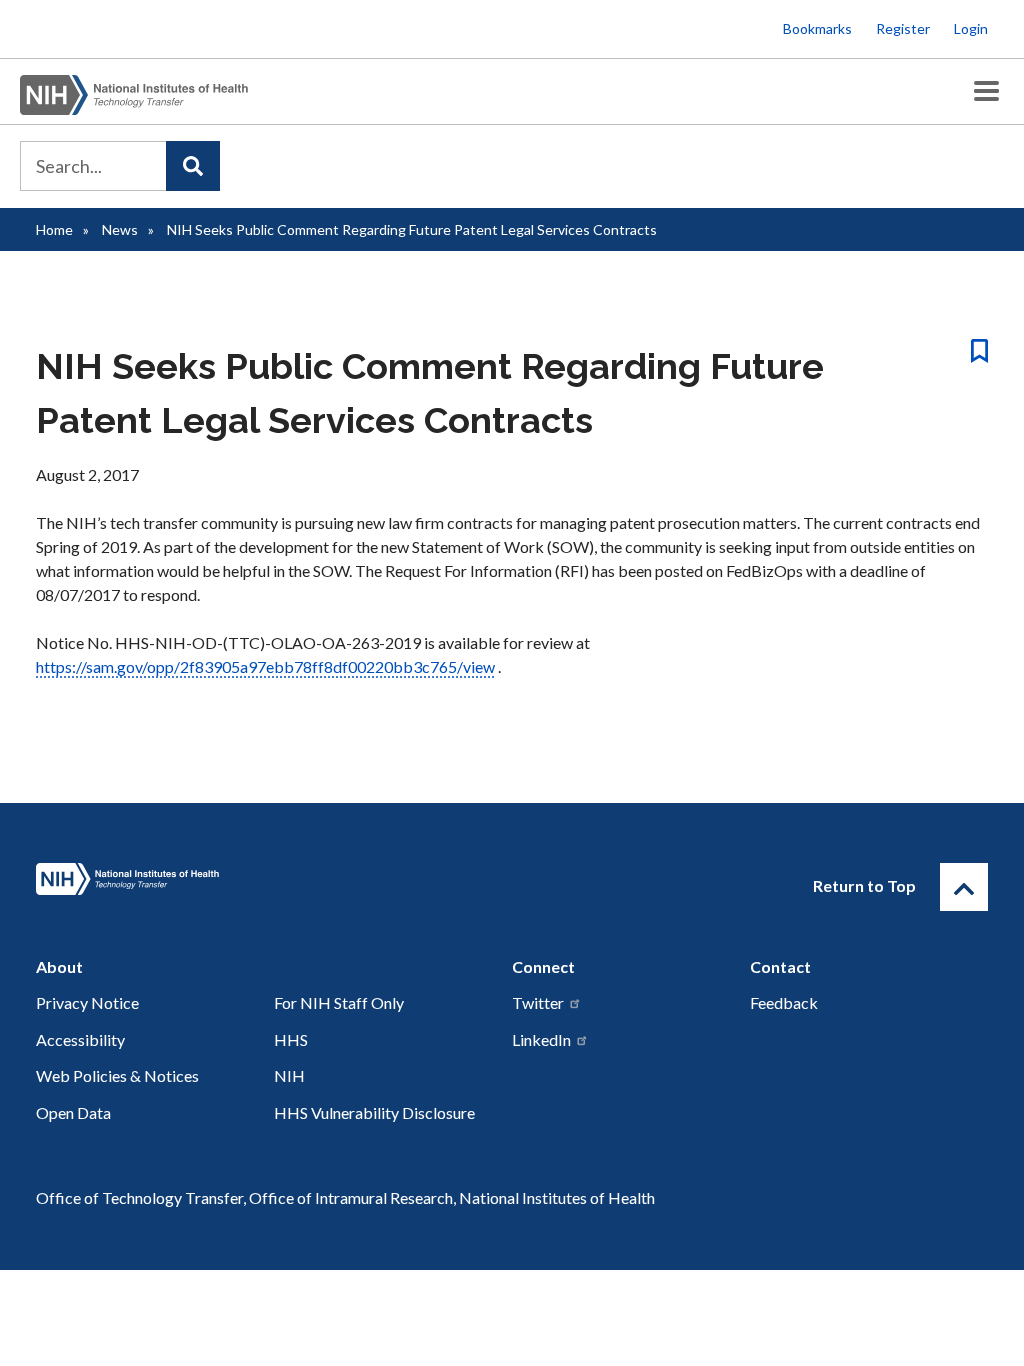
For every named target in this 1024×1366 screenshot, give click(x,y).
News (120, 229)
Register (903, 28)
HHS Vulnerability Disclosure (374, 1112)
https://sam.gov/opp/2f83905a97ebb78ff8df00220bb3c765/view (265, 666)
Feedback (784, 1002)
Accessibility (80, 1039)
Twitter (538, 1002)
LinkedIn (541, 1039)
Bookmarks (817, 28)
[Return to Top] (964, 887)
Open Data (73, 1112)
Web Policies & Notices (117, 1075)
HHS (291, 1039)
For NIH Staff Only (339, 1002)
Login (971, 28)
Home (54, 229)
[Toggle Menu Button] (986, 91)
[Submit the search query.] (193, 166)
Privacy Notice (87, 1002)
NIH (289, 1075)
